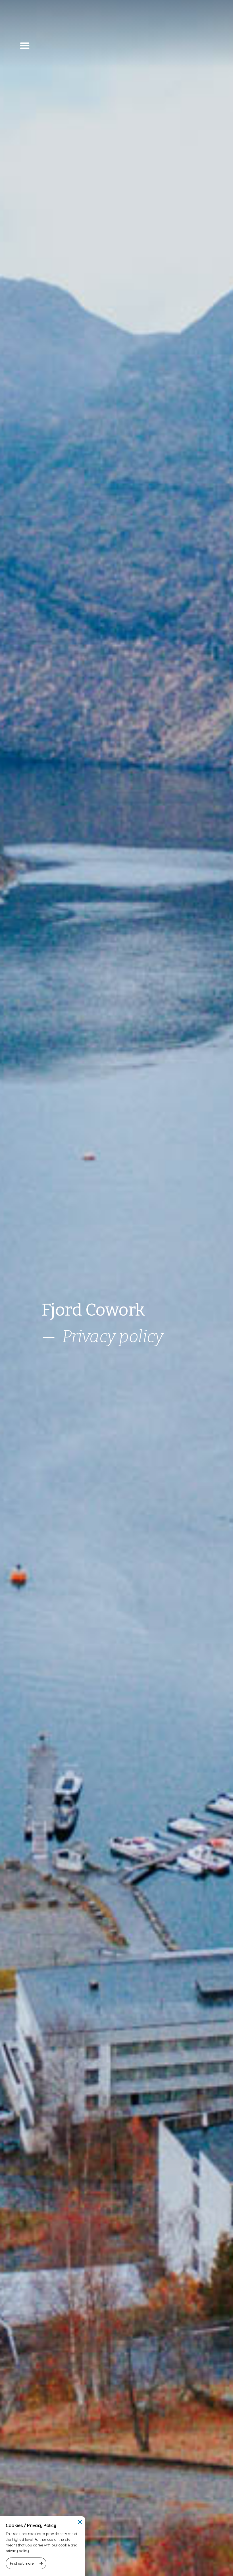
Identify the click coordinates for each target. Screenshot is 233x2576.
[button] (25, 45)
